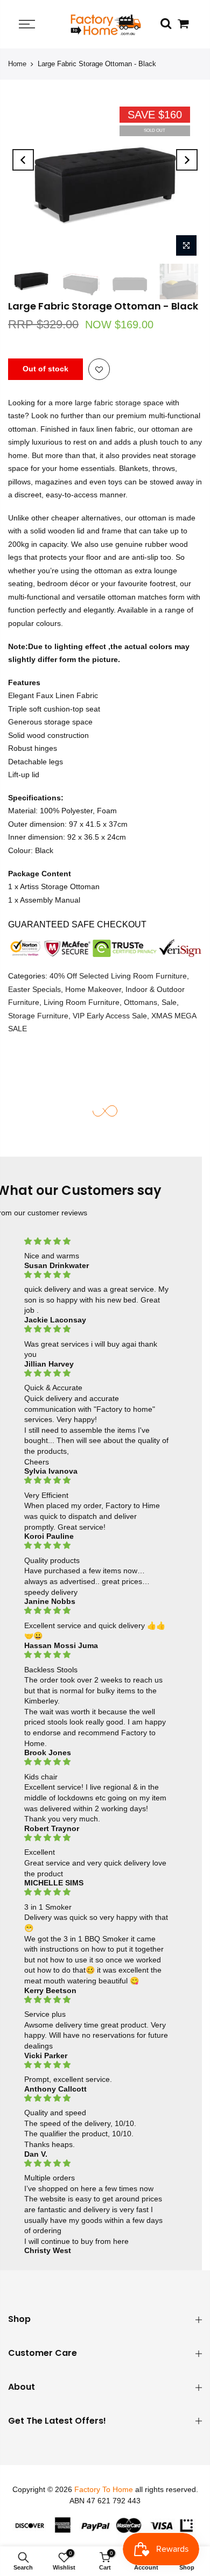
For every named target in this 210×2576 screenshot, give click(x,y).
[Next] (187, 160)
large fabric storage (107, 403)
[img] (97, 1241)
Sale (169, 1003)
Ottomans (141, 1003)
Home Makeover (93, 989)
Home (17, 64)
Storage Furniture (38, 1016)
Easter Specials (34, 989)
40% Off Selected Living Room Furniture (118, 976)
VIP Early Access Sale (110, 1016)
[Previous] (23, 160)
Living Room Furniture (82, 1003)
